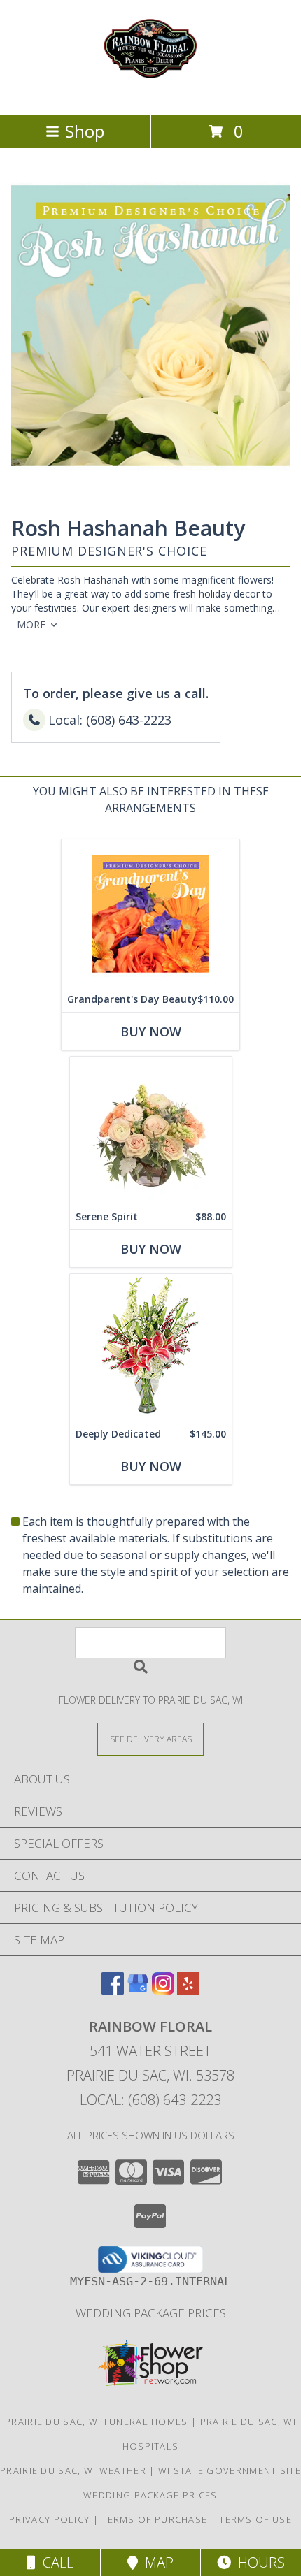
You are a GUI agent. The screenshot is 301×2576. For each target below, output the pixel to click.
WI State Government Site (230, 2470)
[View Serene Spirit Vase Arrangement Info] (151, 1130)
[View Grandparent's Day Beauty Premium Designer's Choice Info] (150, 913)
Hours (258, 2562)
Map (156, 2562)
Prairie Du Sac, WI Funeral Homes (97, 2422)
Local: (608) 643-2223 (150, 2100)
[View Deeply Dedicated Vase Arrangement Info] (151, 1348)
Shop (85, 131)
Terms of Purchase (154, 2519)
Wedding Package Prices (151, 2313)
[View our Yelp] (188, 1990)
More (31, 624)
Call (55, 2562)
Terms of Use (255, 2519)
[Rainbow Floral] (150, 94)
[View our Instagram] (163, 1990)
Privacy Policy (49, 2519)
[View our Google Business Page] (138, 1990)
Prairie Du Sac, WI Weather (73, 2470)
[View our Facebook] (113, 1990)
